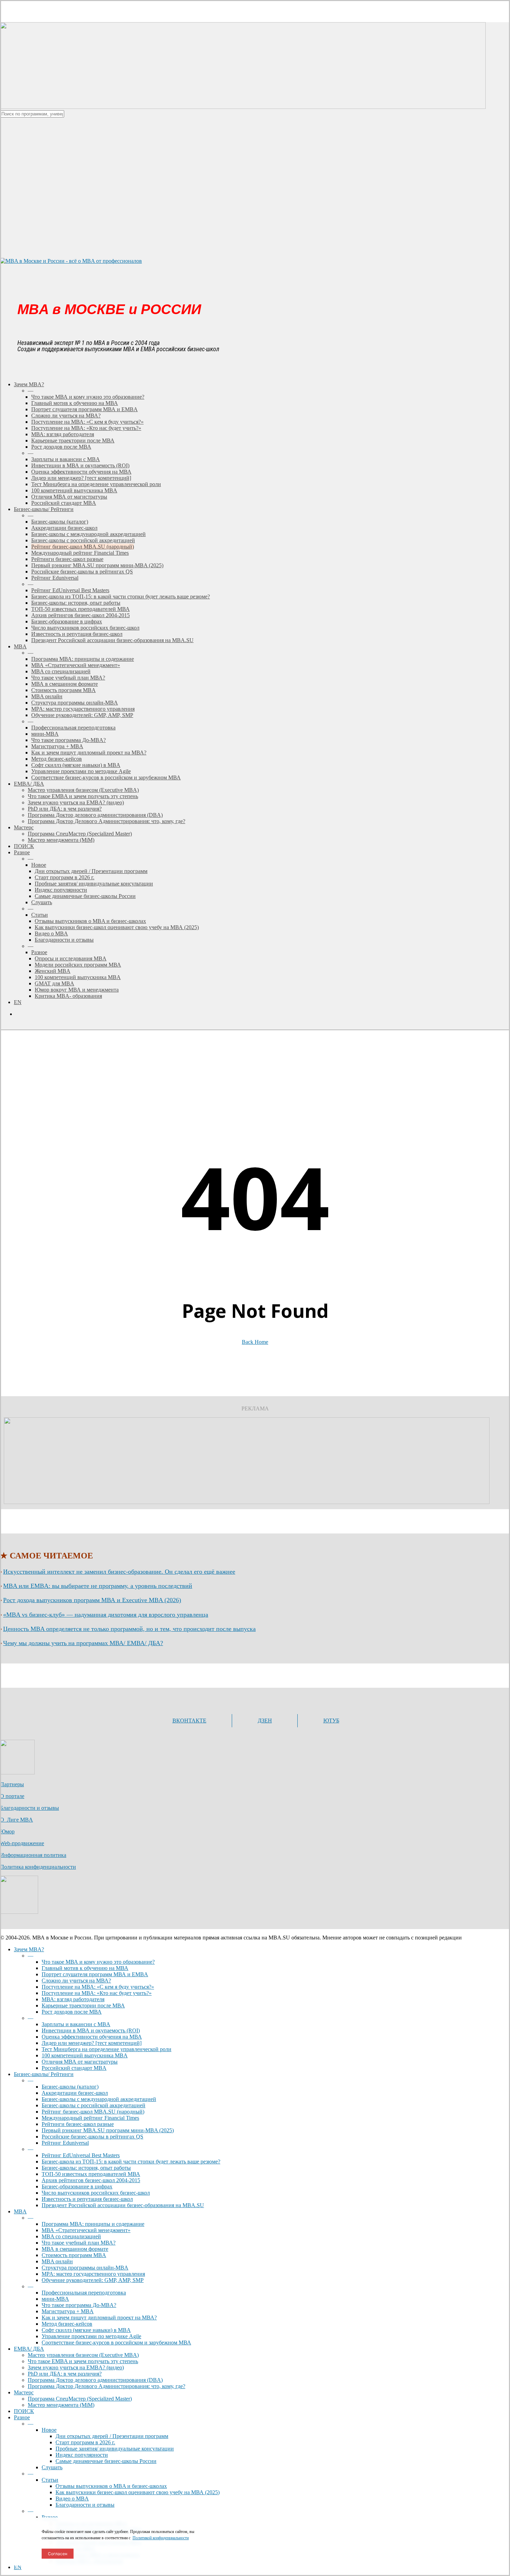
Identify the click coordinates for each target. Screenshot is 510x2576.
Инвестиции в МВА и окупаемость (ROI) (91, 2030)
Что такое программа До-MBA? (79, 2305)
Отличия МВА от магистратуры (80, 2062)
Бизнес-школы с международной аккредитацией (99, 2099)
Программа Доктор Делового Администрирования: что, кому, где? (107, 2386)
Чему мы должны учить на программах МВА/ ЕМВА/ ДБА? (83, 1643)
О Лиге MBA (16, 1820)
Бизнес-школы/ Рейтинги (44, 2074)
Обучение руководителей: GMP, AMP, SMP (93, 2280)
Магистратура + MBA (68, 2311)
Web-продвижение (22, 1843)
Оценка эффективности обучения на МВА (92, 2037)
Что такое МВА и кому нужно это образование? (98, 1962)
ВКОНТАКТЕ (189, 1721)
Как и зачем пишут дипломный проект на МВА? (99, 2318)
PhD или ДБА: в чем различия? (65, 2374)
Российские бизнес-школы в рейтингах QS (92, 2137)
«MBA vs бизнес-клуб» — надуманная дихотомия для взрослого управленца (106, 1615)
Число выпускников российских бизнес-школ (96, 2193)
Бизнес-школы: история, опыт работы (86, 2168)
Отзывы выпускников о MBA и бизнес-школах (111, 2486)
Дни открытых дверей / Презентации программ (112, 2436)
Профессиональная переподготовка (84, 2293)
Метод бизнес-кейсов (67, 2324)
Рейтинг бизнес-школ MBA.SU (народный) (93, 2112)
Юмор (7, 1831)
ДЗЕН (265, 1721)
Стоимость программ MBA (74, 2255)
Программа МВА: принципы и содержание (93, 2224)
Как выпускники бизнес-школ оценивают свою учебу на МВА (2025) (138, 2492)
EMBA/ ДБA (29, 2349)
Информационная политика (33, 1855)
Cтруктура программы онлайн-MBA (85, 2268)
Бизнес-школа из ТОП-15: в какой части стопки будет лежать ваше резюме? (131, 2162)
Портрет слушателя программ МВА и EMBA (95, 1974)
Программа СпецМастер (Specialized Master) (80, 2399)
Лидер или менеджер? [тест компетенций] (92, 2043)
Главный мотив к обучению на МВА (85, 1968)
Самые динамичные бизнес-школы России (106, 2461)
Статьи (50, 2480)
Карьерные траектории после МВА (83, 2006)
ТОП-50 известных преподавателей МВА (91, 2174)
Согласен (58, 2554)
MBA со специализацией (71, 2236)
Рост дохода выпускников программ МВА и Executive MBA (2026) (92, 1600)
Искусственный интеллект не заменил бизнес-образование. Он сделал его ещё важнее (119, 1572)
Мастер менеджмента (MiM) (61, 2405)
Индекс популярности (82, 2455)
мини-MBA (55, 2299)
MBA (20, 2211)
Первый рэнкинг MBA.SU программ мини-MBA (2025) (108, 2130)
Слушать (52, 2467)
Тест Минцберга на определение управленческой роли (107, 2049)
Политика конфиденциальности (38, 1867)
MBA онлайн (57, 2261)
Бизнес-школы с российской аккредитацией (93, 2105)
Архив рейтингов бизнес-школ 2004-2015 (91, 2180)
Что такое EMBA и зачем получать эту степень (83, 2361)
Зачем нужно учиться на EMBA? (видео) (76, 2367)
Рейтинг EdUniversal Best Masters (81, 2155)
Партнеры (12, 1784)
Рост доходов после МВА (72, 2012)
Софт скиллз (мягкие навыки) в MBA (86, 2330)
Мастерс (24, 2392)
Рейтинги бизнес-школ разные (78, 2124)
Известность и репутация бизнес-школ (87, 2199)
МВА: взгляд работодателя (73, 1999)
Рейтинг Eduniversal (65, 2143)
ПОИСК (24, 2411)
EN (18, 2567)
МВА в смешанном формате (75, 2249)
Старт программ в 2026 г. (85, 2442)
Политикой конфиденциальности (161, 2538)
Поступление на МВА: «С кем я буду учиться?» (98, 1987)
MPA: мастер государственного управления (93, 2274)
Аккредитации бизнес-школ (75, 2093)
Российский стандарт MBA (74, 2068)
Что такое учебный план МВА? (79, 2243)
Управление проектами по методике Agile (91, 2336)
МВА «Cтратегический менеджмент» (86, 2230)
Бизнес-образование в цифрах (77, 2186)
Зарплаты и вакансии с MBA (76, 2024)
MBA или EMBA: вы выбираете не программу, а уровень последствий (98, 1586)
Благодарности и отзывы (29, 1808)
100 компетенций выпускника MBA (85, 2055)
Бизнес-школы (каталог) (70, 2087)
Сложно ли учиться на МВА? (76, 1981)
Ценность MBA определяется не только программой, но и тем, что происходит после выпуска (129, 1629)
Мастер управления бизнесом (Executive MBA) (83, 2355)
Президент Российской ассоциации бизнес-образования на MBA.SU (123, 2205)
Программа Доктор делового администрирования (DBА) (95, 2380)
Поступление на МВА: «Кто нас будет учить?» (97, 1993)
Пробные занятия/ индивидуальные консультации (115, 2449)
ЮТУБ (331, 1721)
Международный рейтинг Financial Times (90, 2118)
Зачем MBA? (29, 1949)
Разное (22, 2417)
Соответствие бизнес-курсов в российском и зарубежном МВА (116, 2342)
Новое (49, 2430)
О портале (12, 1796)
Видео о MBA (72, 2499)
